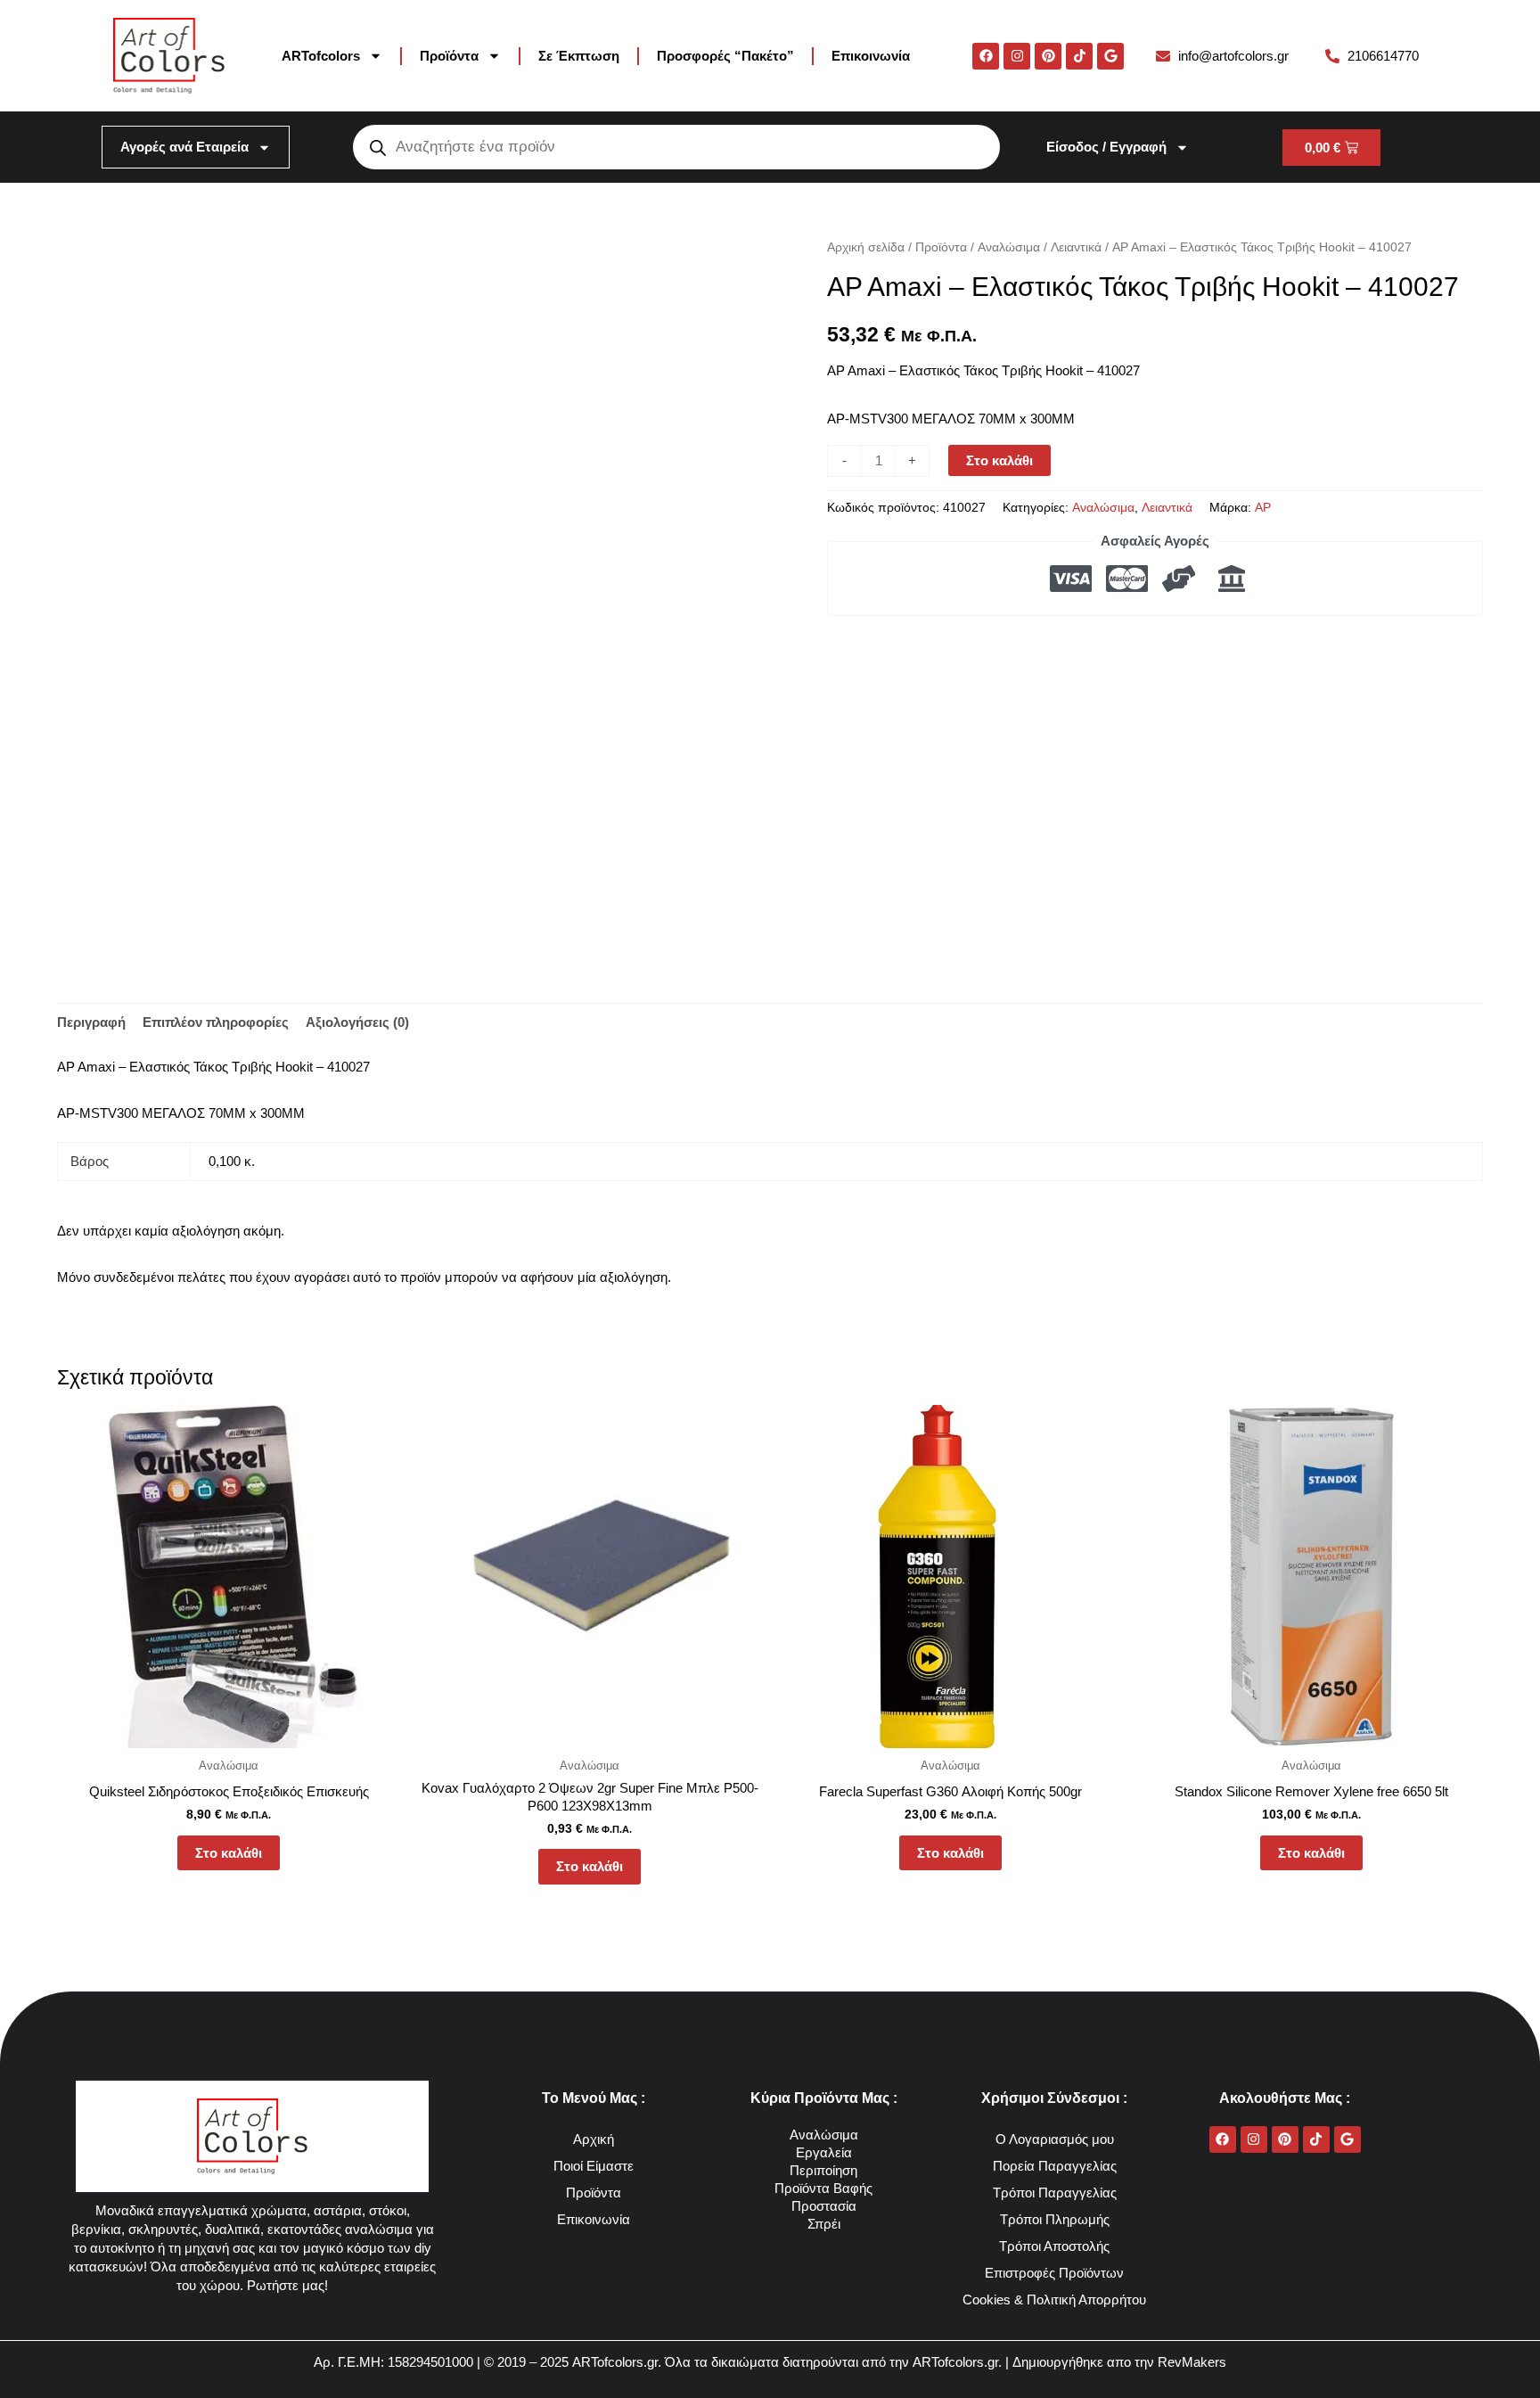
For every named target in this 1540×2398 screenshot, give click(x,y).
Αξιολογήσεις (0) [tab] (357, 1022)
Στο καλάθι (999, 460)
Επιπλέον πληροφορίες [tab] (216, 1022)
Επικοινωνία (871, 56)
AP (1263, 508)
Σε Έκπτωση (579, 56)
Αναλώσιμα (1009, 247)
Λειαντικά (1076, 247)
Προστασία (824, 2206)
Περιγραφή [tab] (91, 1022)
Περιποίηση (823, 2170)
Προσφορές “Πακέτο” (725, 56)
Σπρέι (824, 2224)
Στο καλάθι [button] (229, 1853)
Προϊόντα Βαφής (823, 2188)
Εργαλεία (824, 2152)
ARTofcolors (321, 56)
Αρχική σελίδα (866, 247)
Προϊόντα (449, 56)
